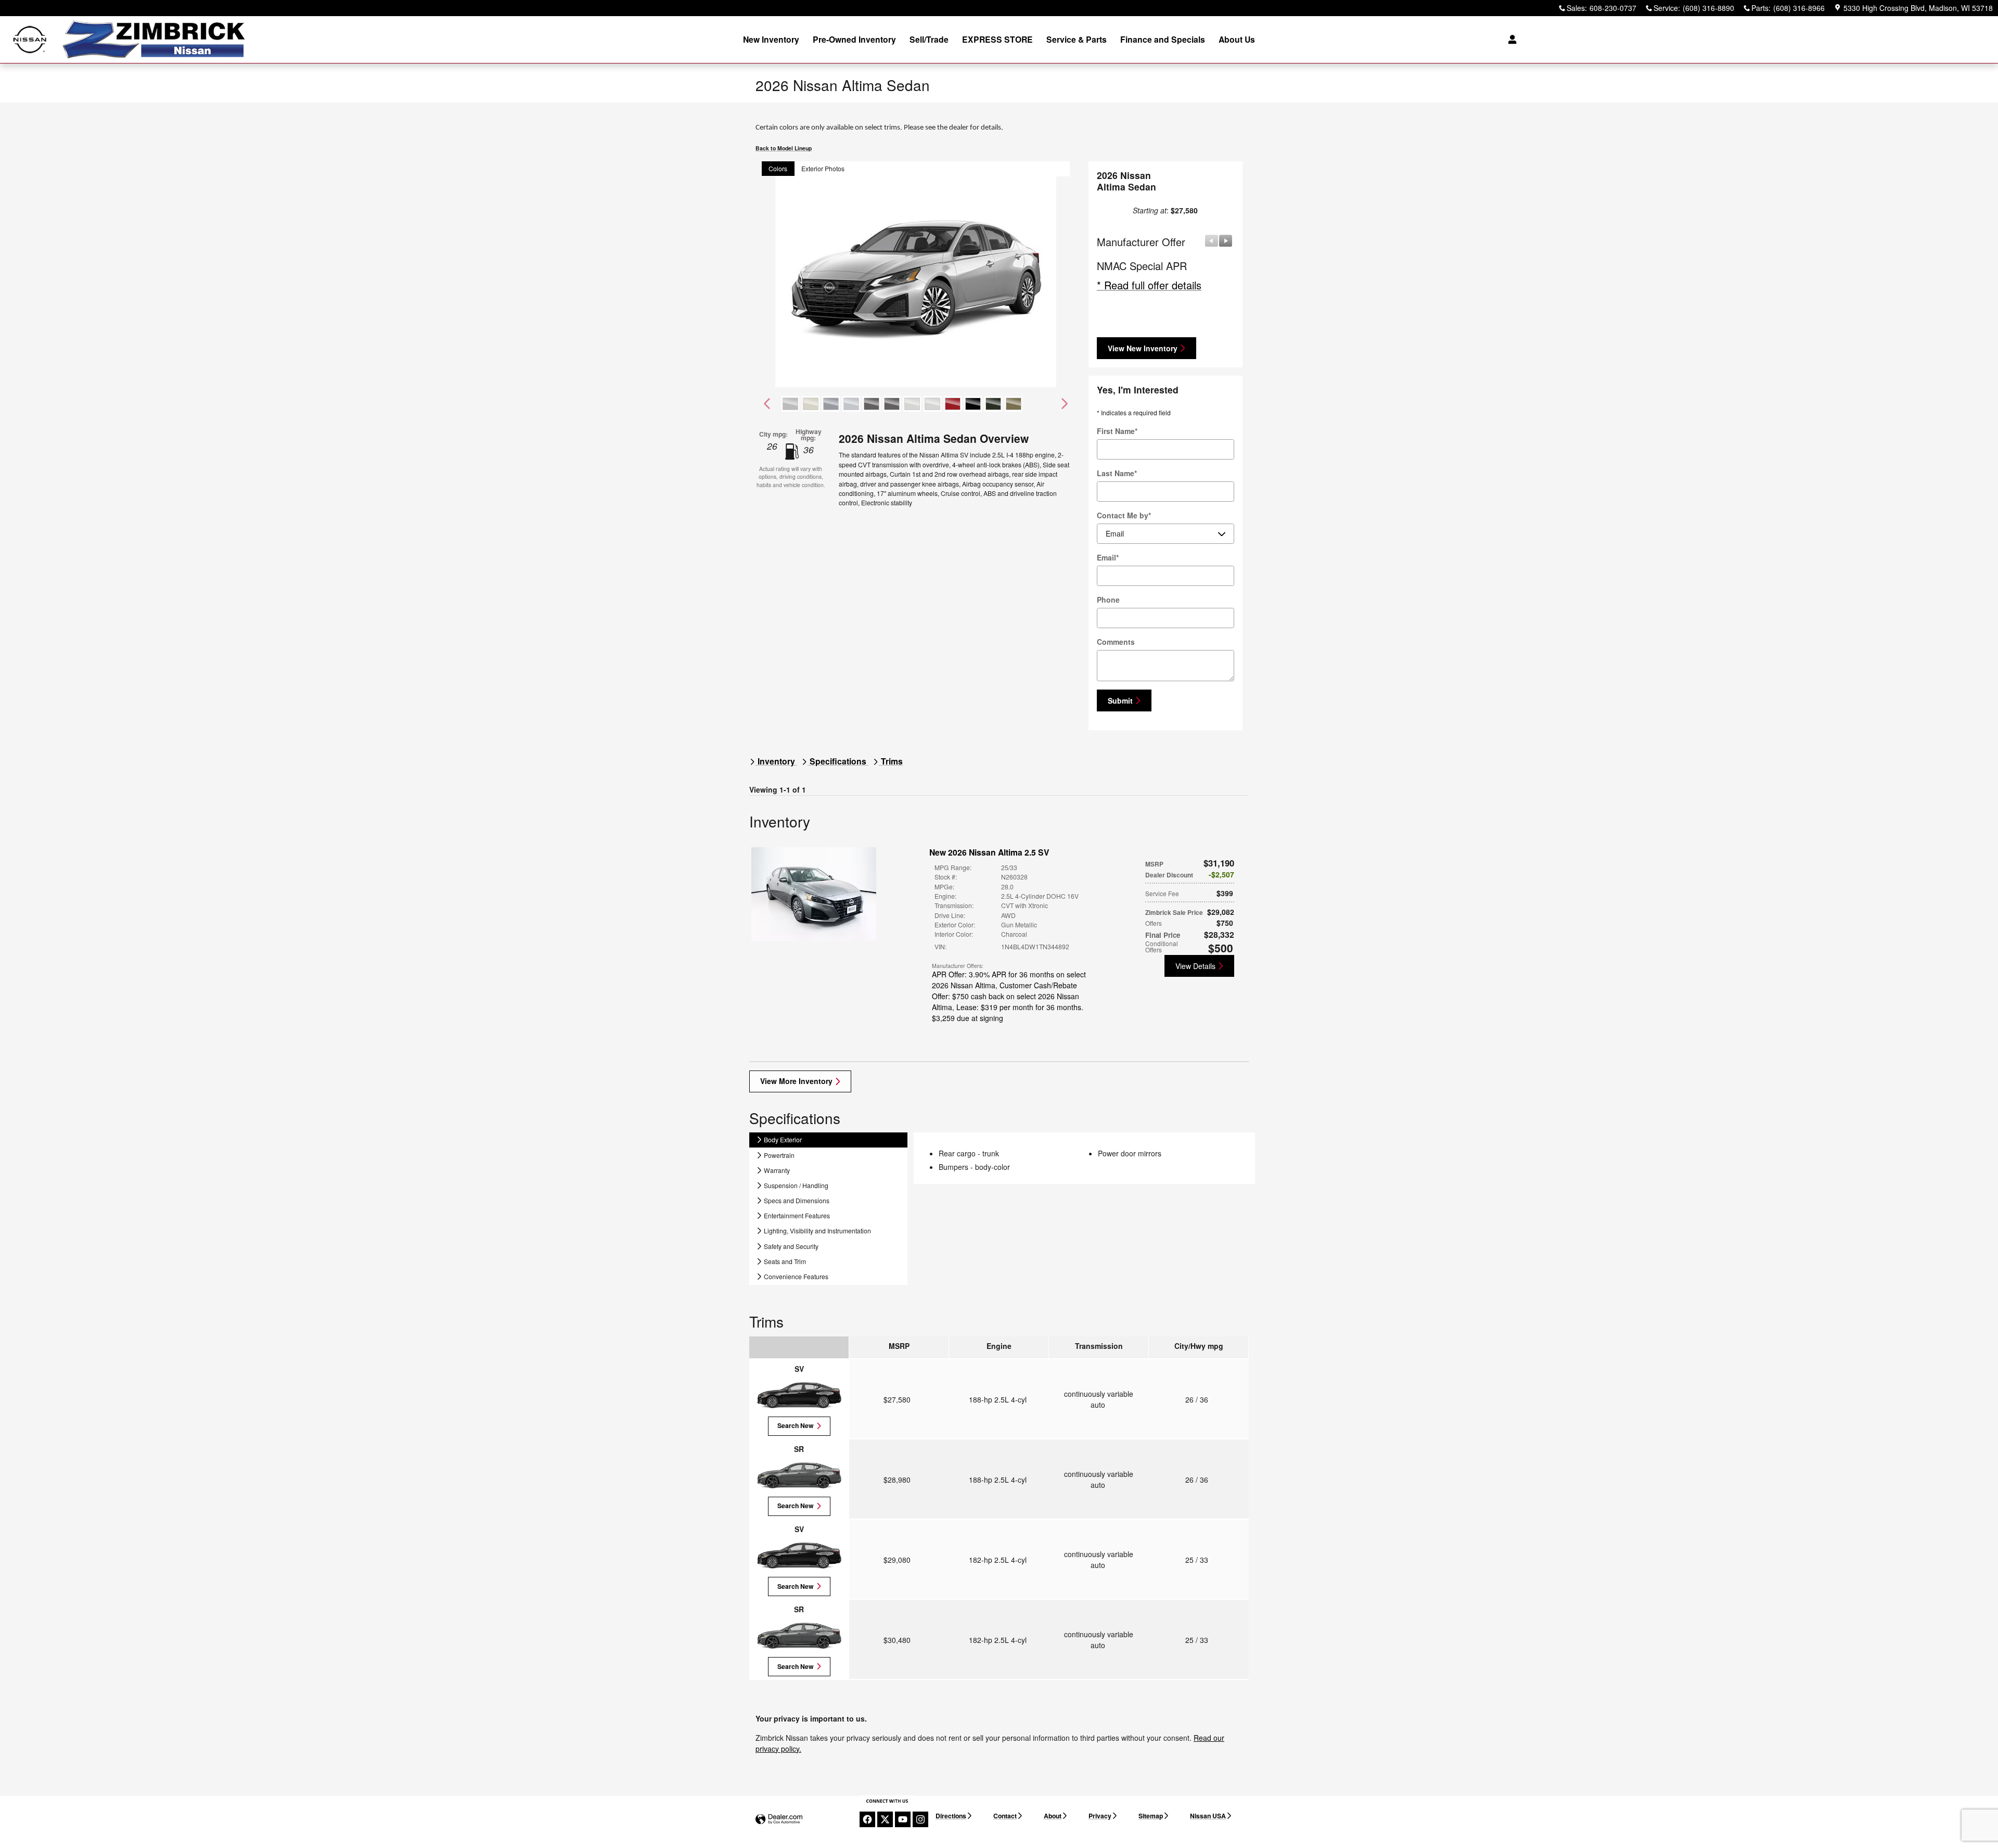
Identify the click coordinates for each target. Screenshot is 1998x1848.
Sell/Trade (929, 39)
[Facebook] (867, 1819)
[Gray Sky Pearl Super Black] (851, 404)
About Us (1237, 39)
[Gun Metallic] (872, 404)
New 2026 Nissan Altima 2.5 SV (989, 852)
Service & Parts (1077, 39)
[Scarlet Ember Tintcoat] (953, 404)
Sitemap (1151, 1816)
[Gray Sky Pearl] (831, 404)
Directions (951, 1816)
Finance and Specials (1163, 39)
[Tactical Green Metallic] (993, 404)
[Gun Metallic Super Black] (892, 404)
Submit (1120, 700)
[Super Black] (973, 404)
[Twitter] (885, 1819)
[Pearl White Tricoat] (912, 404)
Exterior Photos (823, 168)
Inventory (776, 761)
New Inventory (771, 39)
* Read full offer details (1149, 285)
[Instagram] (920, 1819)
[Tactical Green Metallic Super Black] (1014, 404)
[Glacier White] (811, 404)
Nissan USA (1208, 1816)
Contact (1005, 1816)
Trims (891, 761)
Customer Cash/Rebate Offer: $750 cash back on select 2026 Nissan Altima (1006, 996)
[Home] (30, 40)
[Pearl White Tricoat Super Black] (932, 404)
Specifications (838, 761)
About (1053, 1816)
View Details (1195, 966)
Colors (778, 168)
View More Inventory (796, 1081)
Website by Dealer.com (779, 1820)
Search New (796, 1425)
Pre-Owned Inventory (854, 39)
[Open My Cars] (1510, 40)
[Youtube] (903, 1819)
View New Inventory (1143, 348)
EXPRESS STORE (997, 39)
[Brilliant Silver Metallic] (790, 404)
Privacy (1100, 1816)
